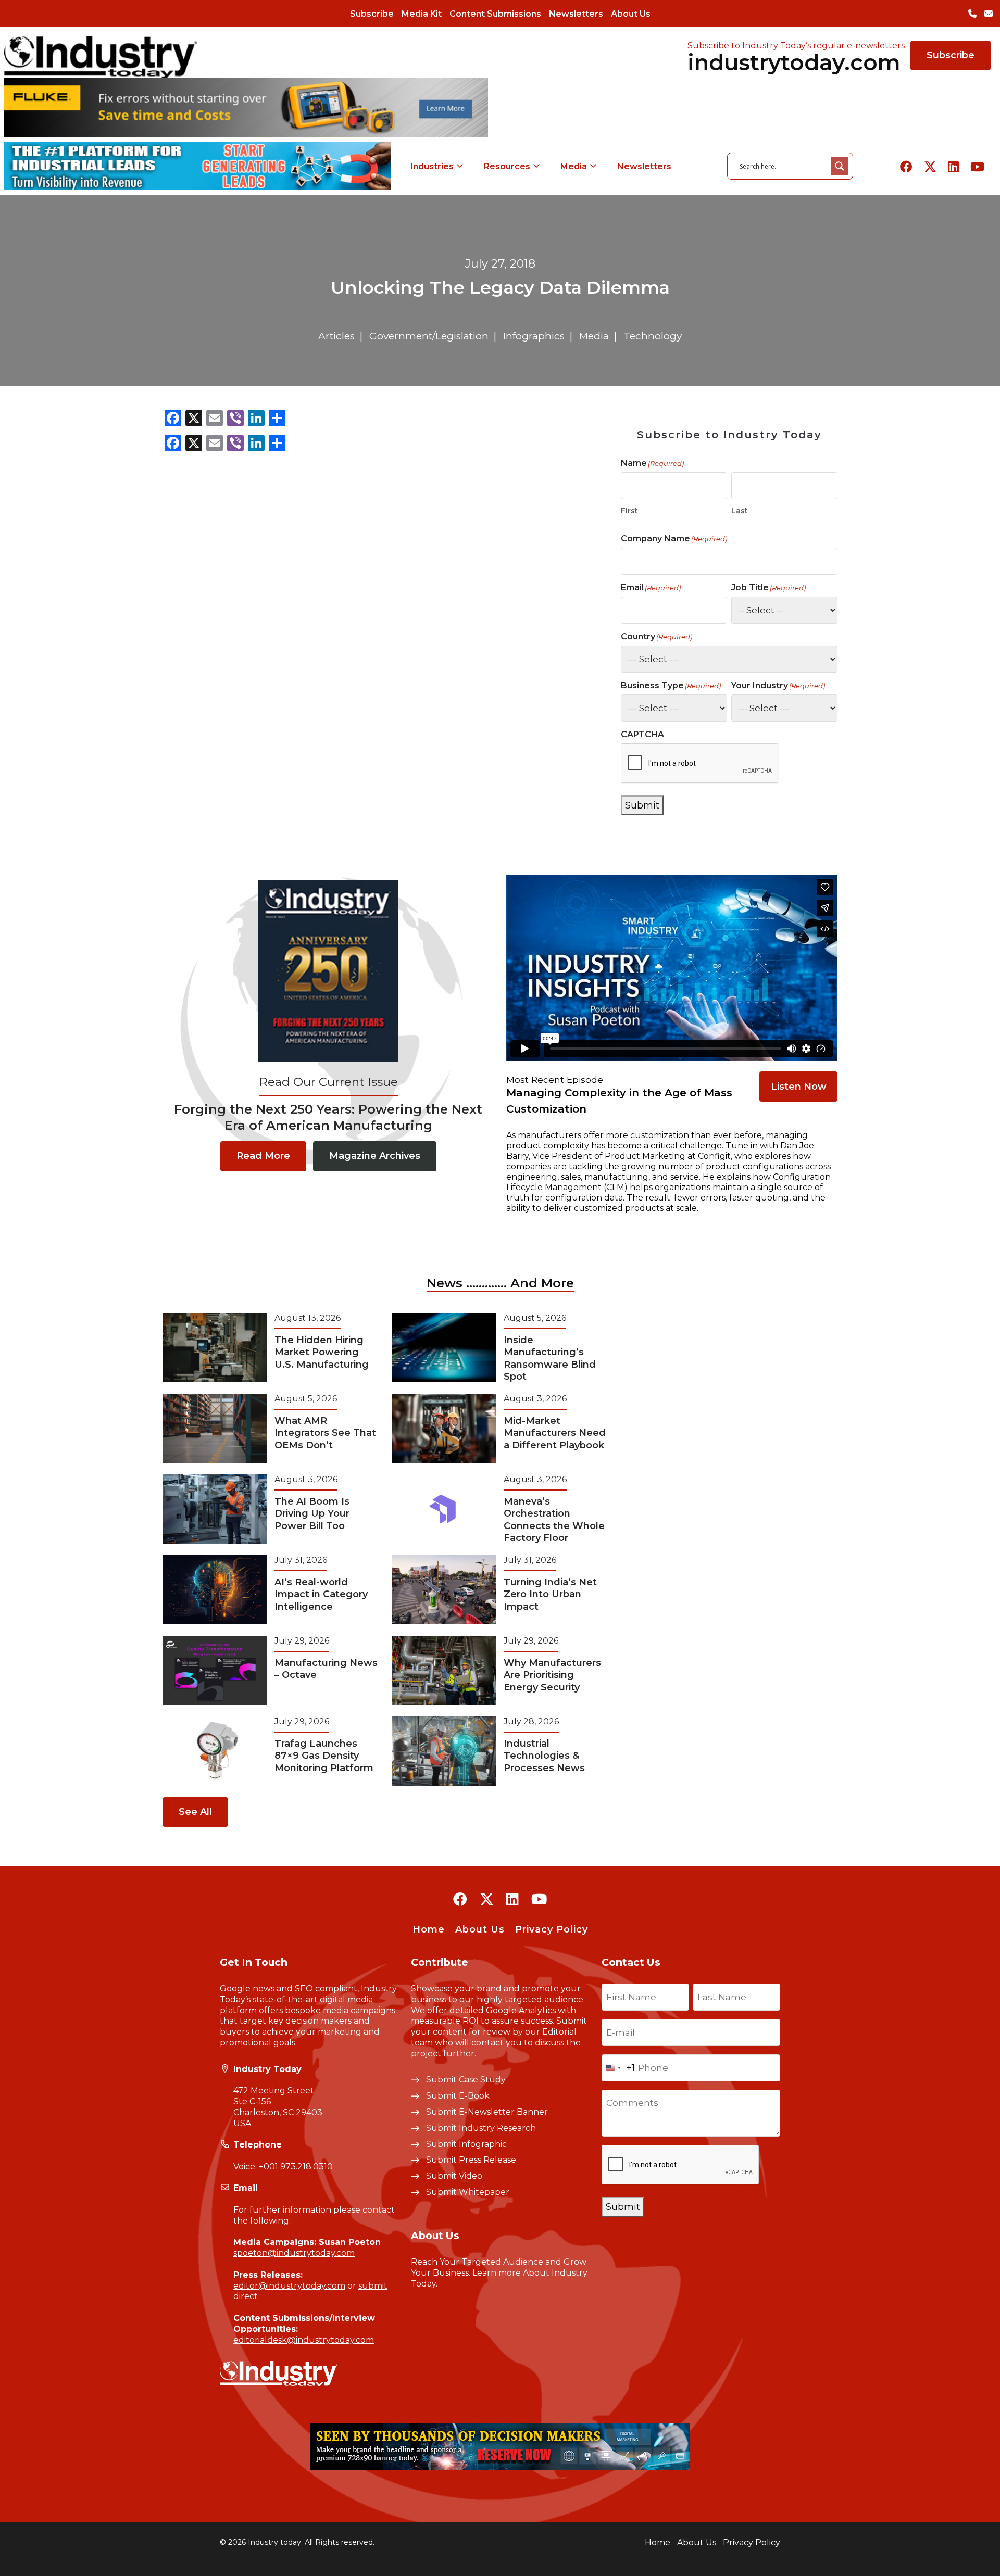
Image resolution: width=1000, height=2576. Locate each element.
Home (429, 1929)
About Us (631, 14)
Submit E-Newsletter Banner (487, 2112)
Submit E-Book (458, 2096)
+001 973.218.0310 (296, 2167)
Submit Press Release (471, 2160)
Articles (336, 336)
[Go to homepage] (101, 56)
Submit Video (454, 2176)
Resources (507, 166)
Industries (432, 166)
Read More (263, 1156)
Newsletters (576, 14)
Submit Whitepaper (468, 2192)
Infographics (534, 336)
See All (195, 1812)
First (629, 511)
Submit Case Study (466, 2080)
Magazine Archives (375, 1156)
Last (740, 511)
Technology (653, 336)
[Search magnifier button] (840, 166)
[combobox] (618, 2068)
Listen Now (799, 1087)
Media (574, 166)
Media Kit (422, 14)
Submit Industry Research (481, 2128)
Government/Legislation (429, 336)
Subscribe (372, 14)
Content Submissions (495, 14)
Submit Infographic (466, 2144)
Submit (642, 805)
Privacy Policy (552, 1929)
